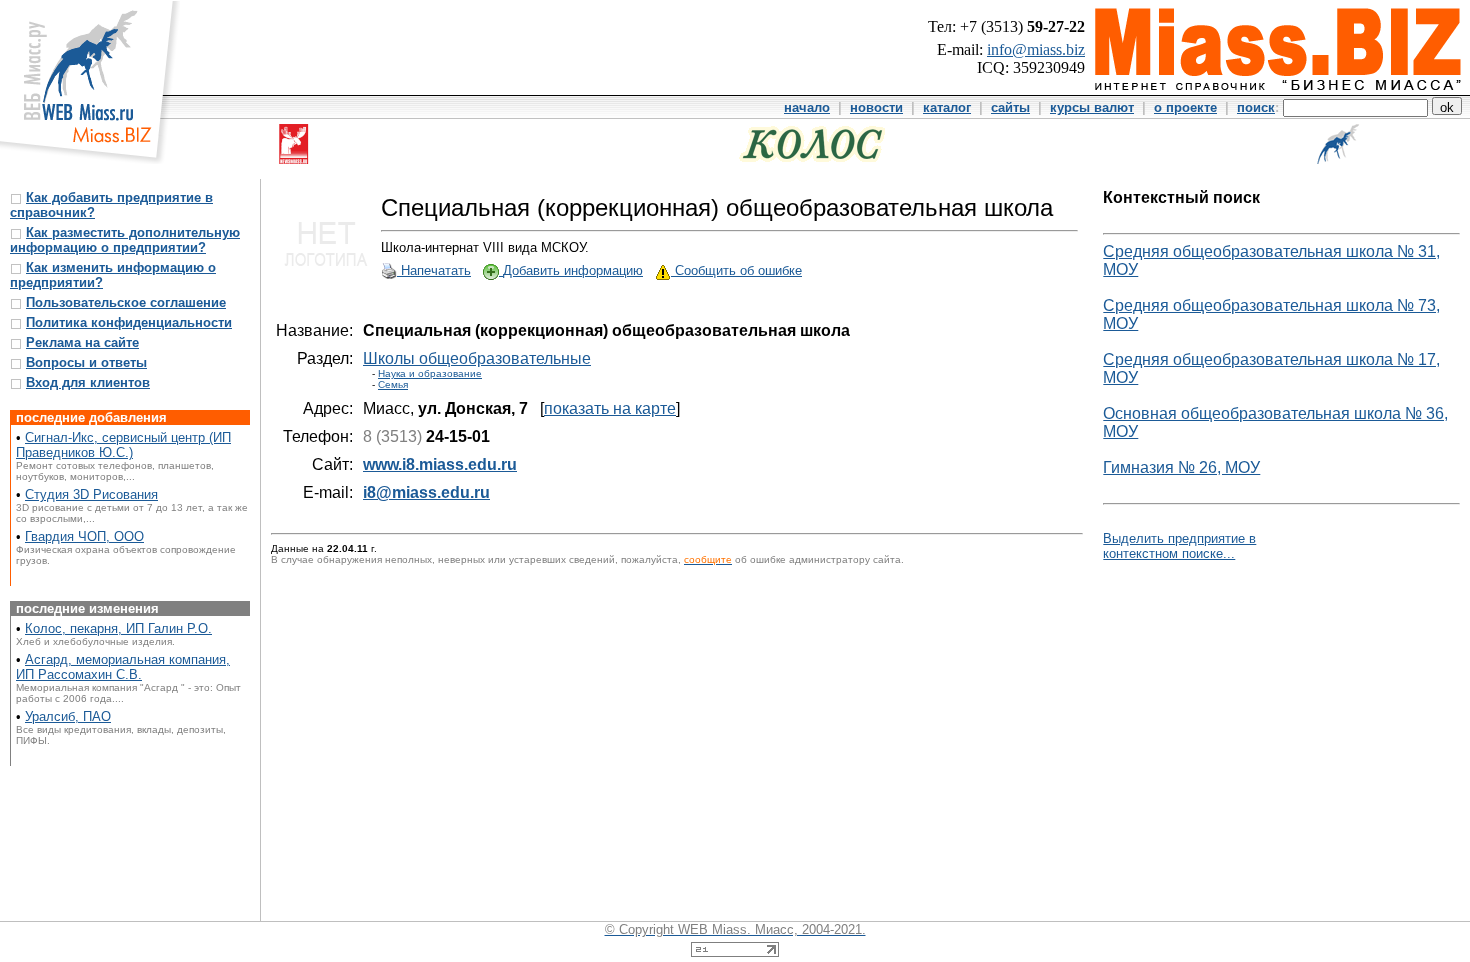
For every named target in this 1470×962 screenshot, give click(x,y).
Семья (393, 384)
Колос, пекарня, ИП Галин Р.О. (118, 628)
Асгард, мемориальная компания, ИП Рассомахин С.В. (123, 667)
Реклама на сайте (82, 342)
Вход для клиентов (88, 382)
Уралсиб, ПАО (68, 716)
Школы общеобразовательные (477, 358)
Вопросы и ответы (86, 362)
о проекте (1185, 107)
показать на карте (610, 408)
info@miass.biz (1036, 49)
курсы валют (1092, 107)
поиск (1256, 107)
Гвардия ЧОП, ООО (84, 536)
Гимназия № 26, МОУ (1181, 467)
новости (876, 107)
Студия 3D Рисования (91, 494)
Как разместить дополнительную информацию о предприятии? (125, 240)
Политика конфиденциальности (129, 322)
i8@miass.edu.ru (426, 492)
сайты (1010, 107)
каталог (947, 107)
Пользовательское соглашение (126, 302)
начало (807, 107)
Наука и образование (430, 373)
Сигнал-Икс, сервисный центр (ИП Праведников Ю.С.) (123, 445)
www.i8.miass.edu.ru (440, 464)
